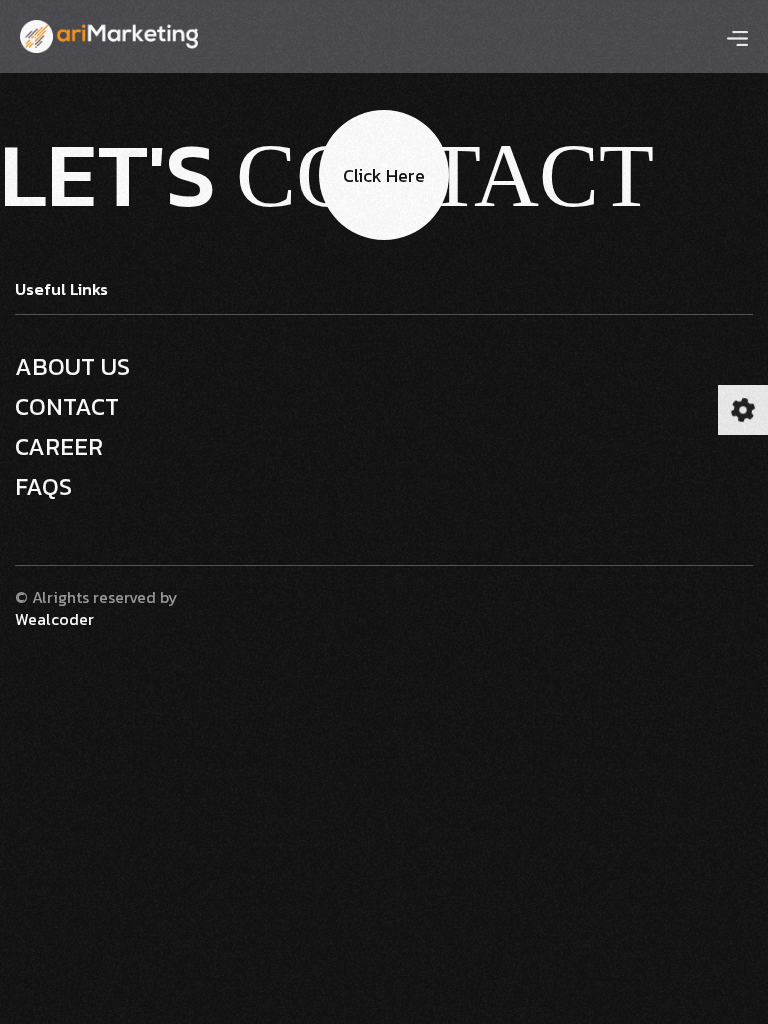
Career (59, 447)
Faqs (43, 487)
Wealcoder (54, 619)
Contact (67, 407)
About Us (72, 367)
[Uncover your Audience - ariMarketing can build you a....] (109, 34)
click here (384, 175)
